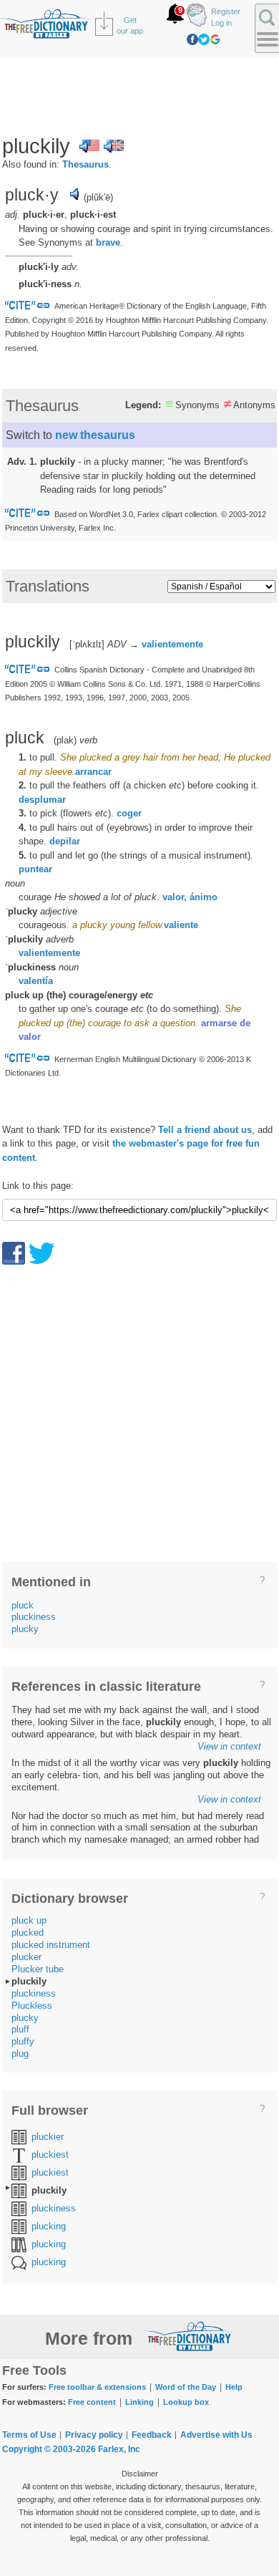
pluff (20, 2029)
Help (234, 2387)
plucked (28, 1933)
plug (20, 2054)
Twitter (204, 39)
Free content (92, 2402)
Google (215, 39)
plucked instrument (51, 1945)
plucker (26, 1957)
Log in (221, 23)
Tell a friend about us (205, 1130)
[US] (89, 146)
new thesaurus (95, 435)
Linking (139, 2402)
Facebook (192, 39)
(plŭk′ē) (98, 197)
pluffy (23, 2041)
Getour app (130, 25)
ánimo (204, 897)
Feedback (152, 2435)
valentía (36, 981)
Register (226, 11)
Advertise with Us (216, 2435)
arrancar (93, 772)
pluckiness (34, 1617)
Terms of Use (29, 2435)
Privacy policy (94, 2435)
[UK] (114, 146)
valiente (181, 925)
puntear (35, 869)
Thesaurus (85, 164)
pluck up (29, 1920)
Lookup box (186, 2402)
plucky (25, 1629)
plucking (49, 2226)
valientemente (172, 644)
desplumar (42, 800)
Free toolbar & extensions (97, 2387)
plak (65, 740)
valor (173, 897)
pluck (23, 1605)
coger (129, 813)
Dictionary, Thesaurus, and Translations (188, 2336)
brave (108, 242)
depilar (65, 841)
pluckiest (50, 2155)
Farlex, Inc (119, 2449)
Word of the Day (186, 2387)
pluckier (48, 2137)
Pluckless (32, 2006)
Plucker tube (38, 1969)
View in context (229, 1746)
